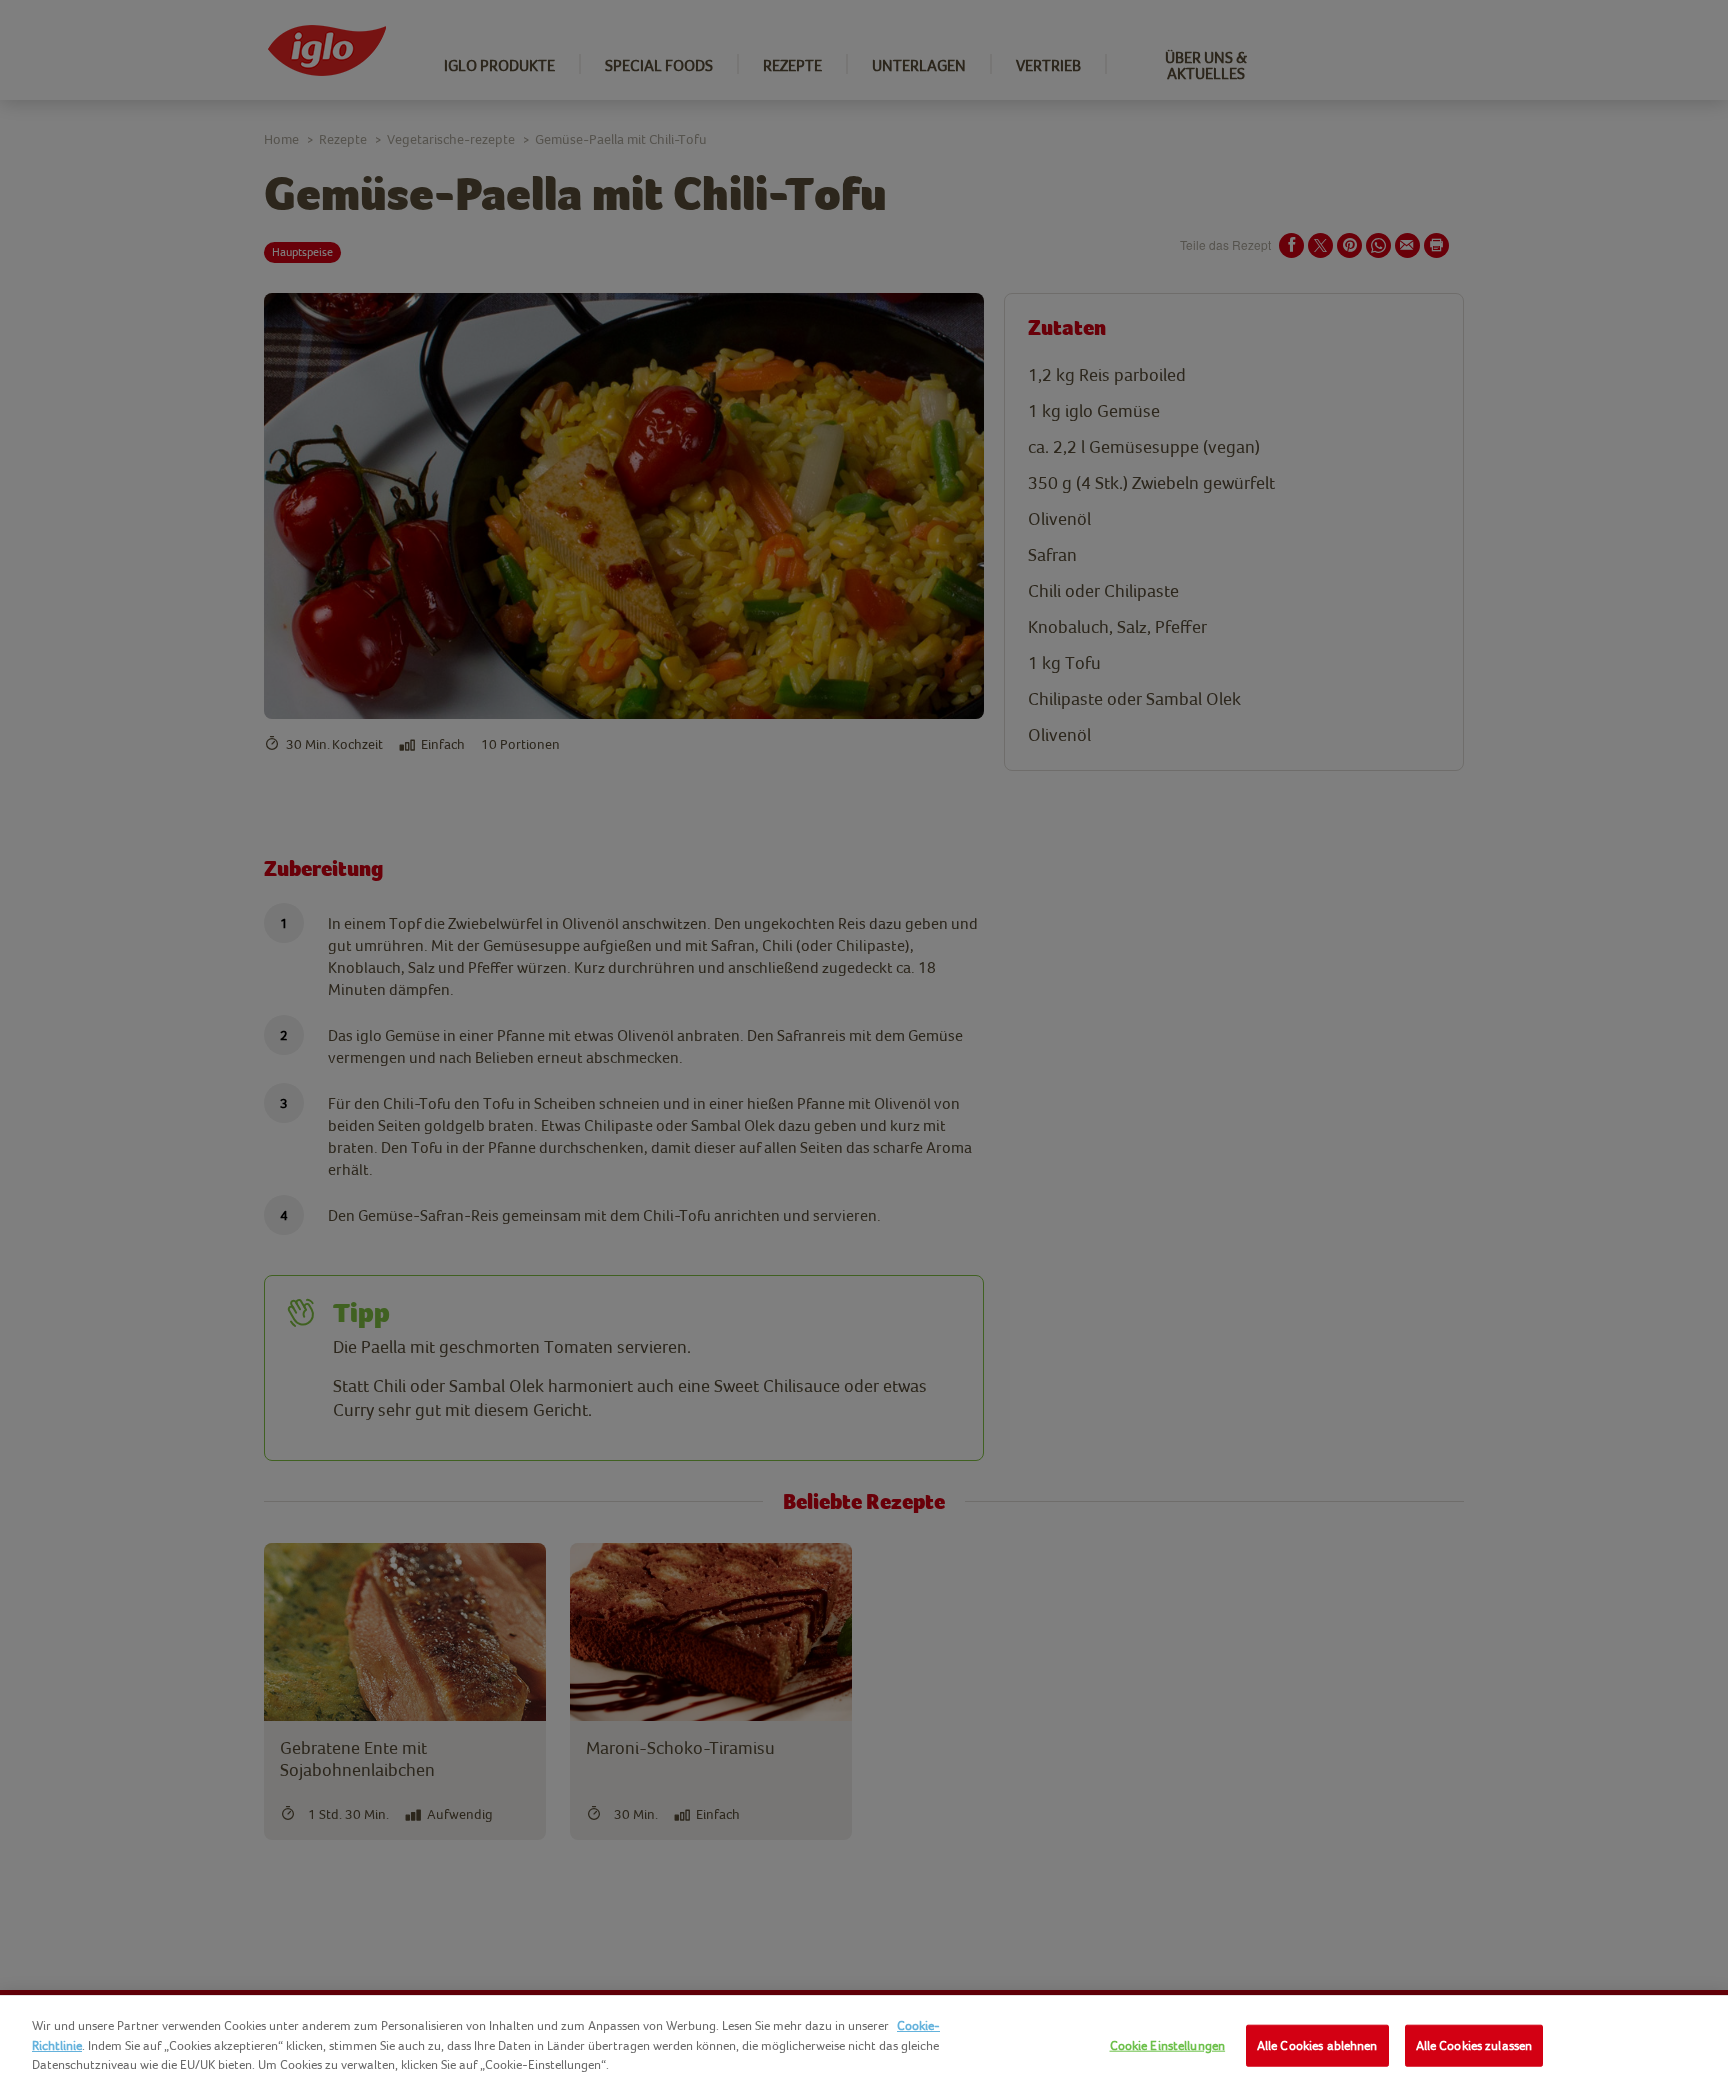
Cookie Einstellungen (1168, 2045)
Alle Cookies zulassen (1474, 2045)
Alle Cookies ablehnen (1317, 2045)
